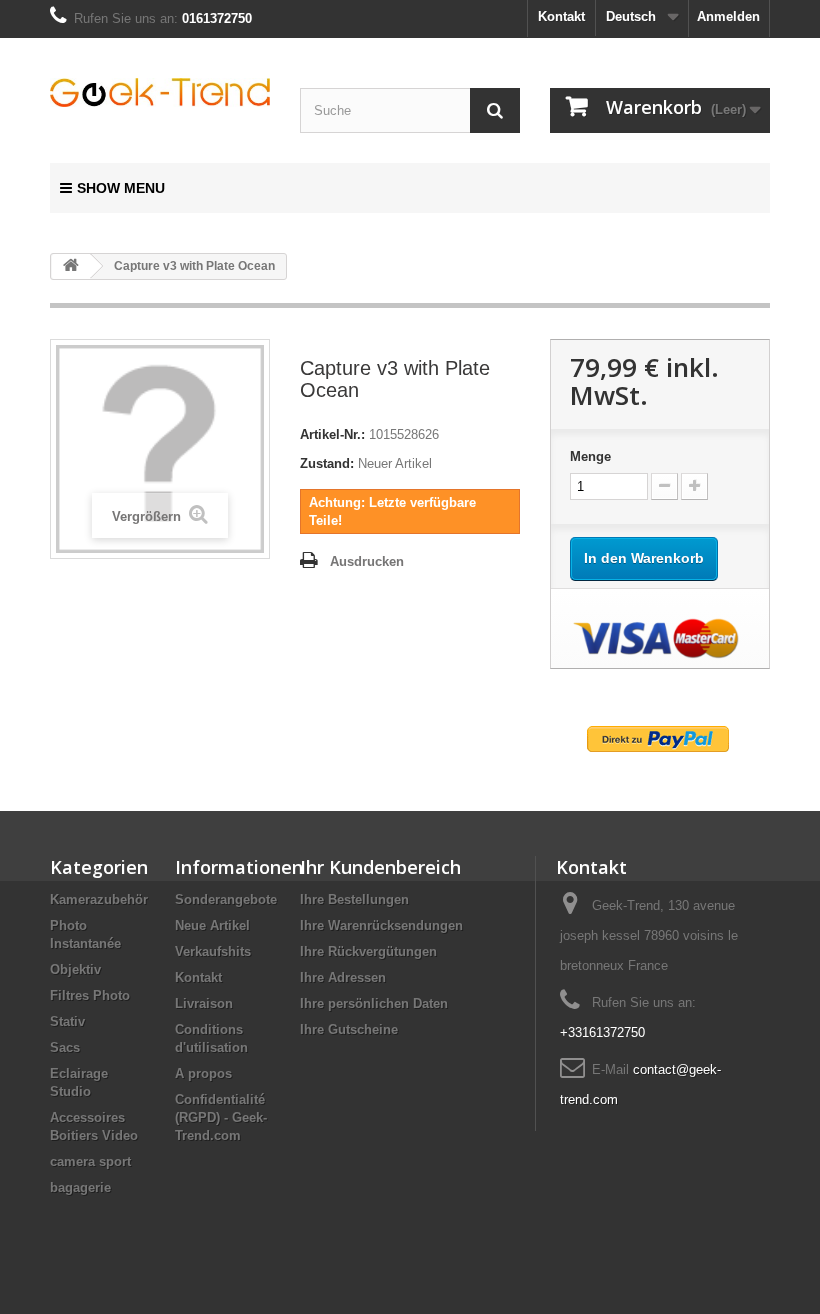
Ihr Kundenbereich (380, 867)
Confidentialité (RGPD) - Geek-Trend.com (221, 1117)
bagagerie (80, 1187)
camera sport (90, 1161)
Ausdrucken (367, 561)
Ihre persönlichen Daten (374, 1003)
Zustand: (327, 463)
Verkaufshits (213, 951)
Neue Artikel (212, 925)
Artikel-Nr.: (332, 434)
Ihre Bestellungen (354, 899)
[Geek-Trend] (160, 92)
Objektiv (75, 969)
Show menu (121, 188)
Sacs (65, 1047)
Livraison (204, 1003)
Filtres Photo (90, 995)
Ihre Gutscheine (349, 1029)
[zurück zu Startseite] (71, 266)
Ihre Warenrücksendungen (381, 925)
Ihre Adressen (343, 977)
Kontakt (561, 16)
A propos (203, 1073)
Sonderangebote (226, 899)
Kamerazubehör (99, 899)
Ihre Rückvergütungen (368, 951)
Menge (590, 456)
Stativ (67, 1021)
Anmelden (728, 16)
